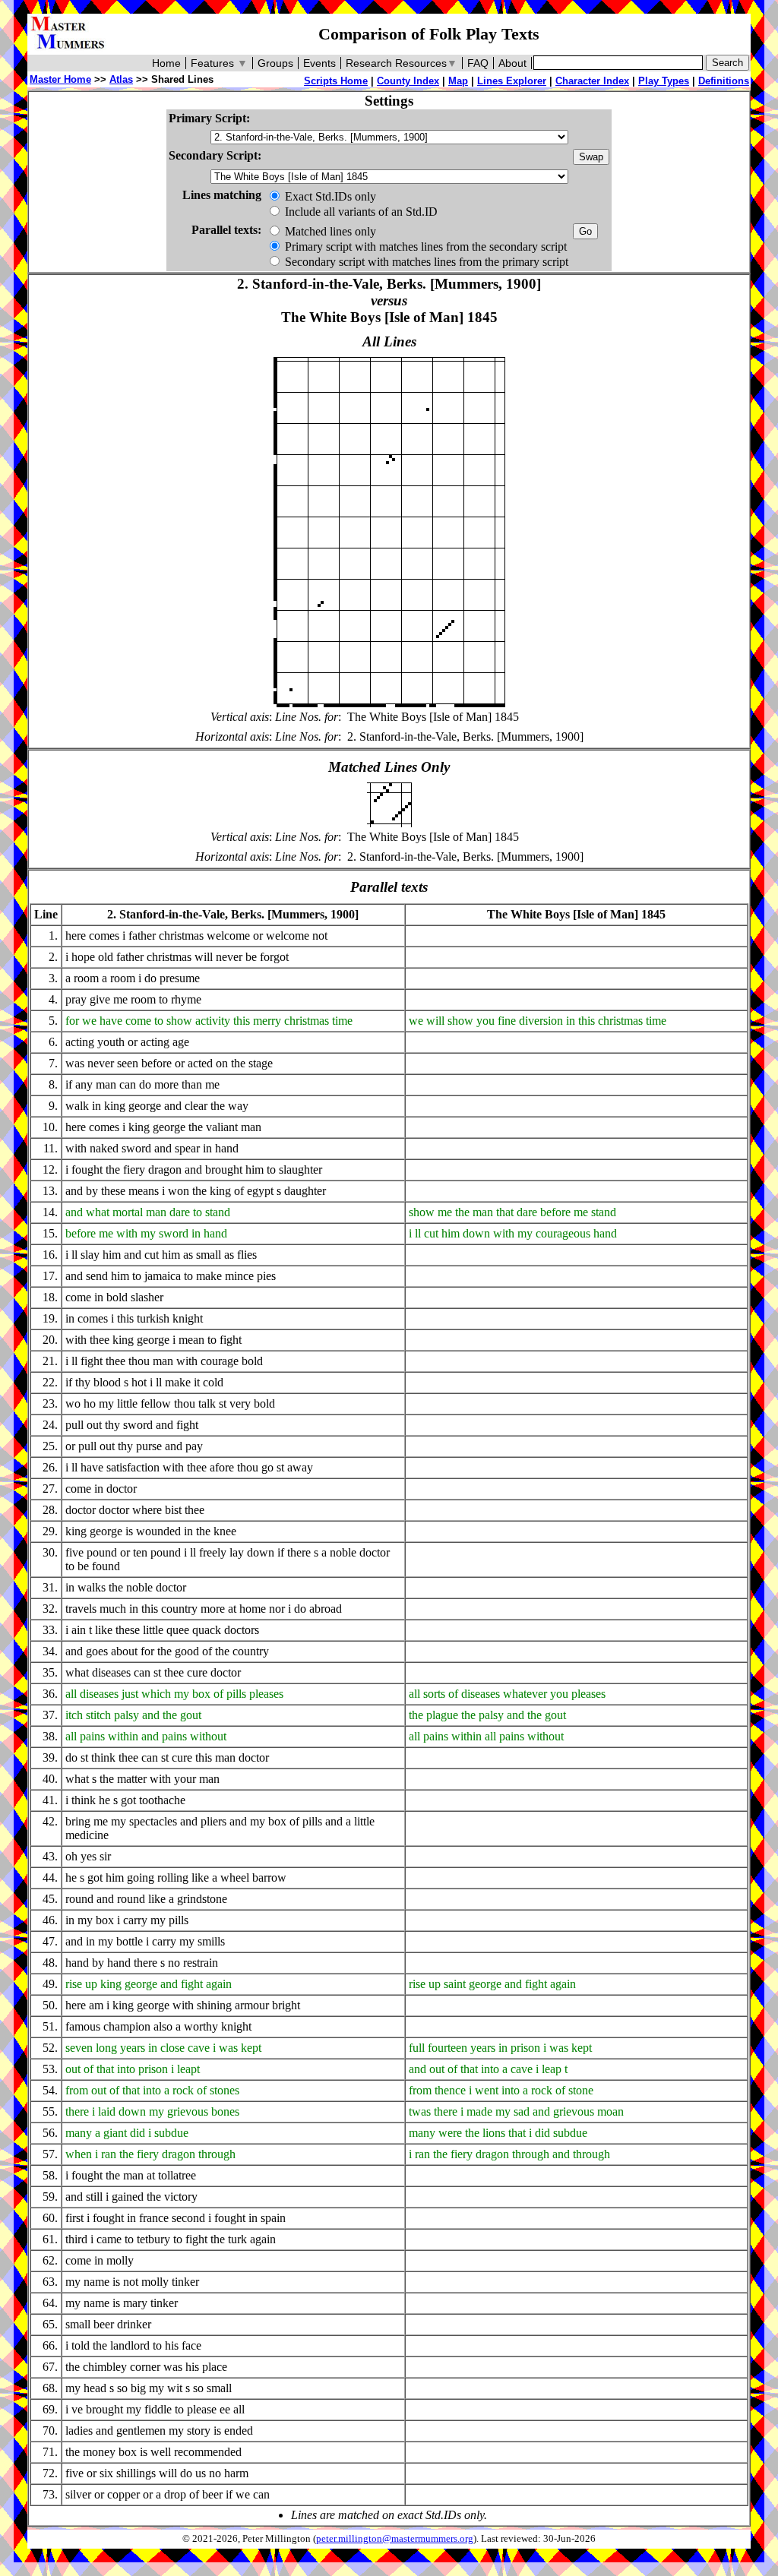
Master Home (60, 79)
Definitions (724, 81)
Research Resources (402, 63)
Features (219, 63)
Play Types (664, 81)
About (512, 63)
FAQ (478, 63)
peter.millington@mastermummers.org (395, 2539)
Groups (275, 63)
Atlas (121, 79)
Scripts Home (336, 81)
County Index (408, 81)
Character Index (592, 81)
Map (458, 81)
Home (166, 63)
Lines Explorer (512, 81)
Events (319, 63)
